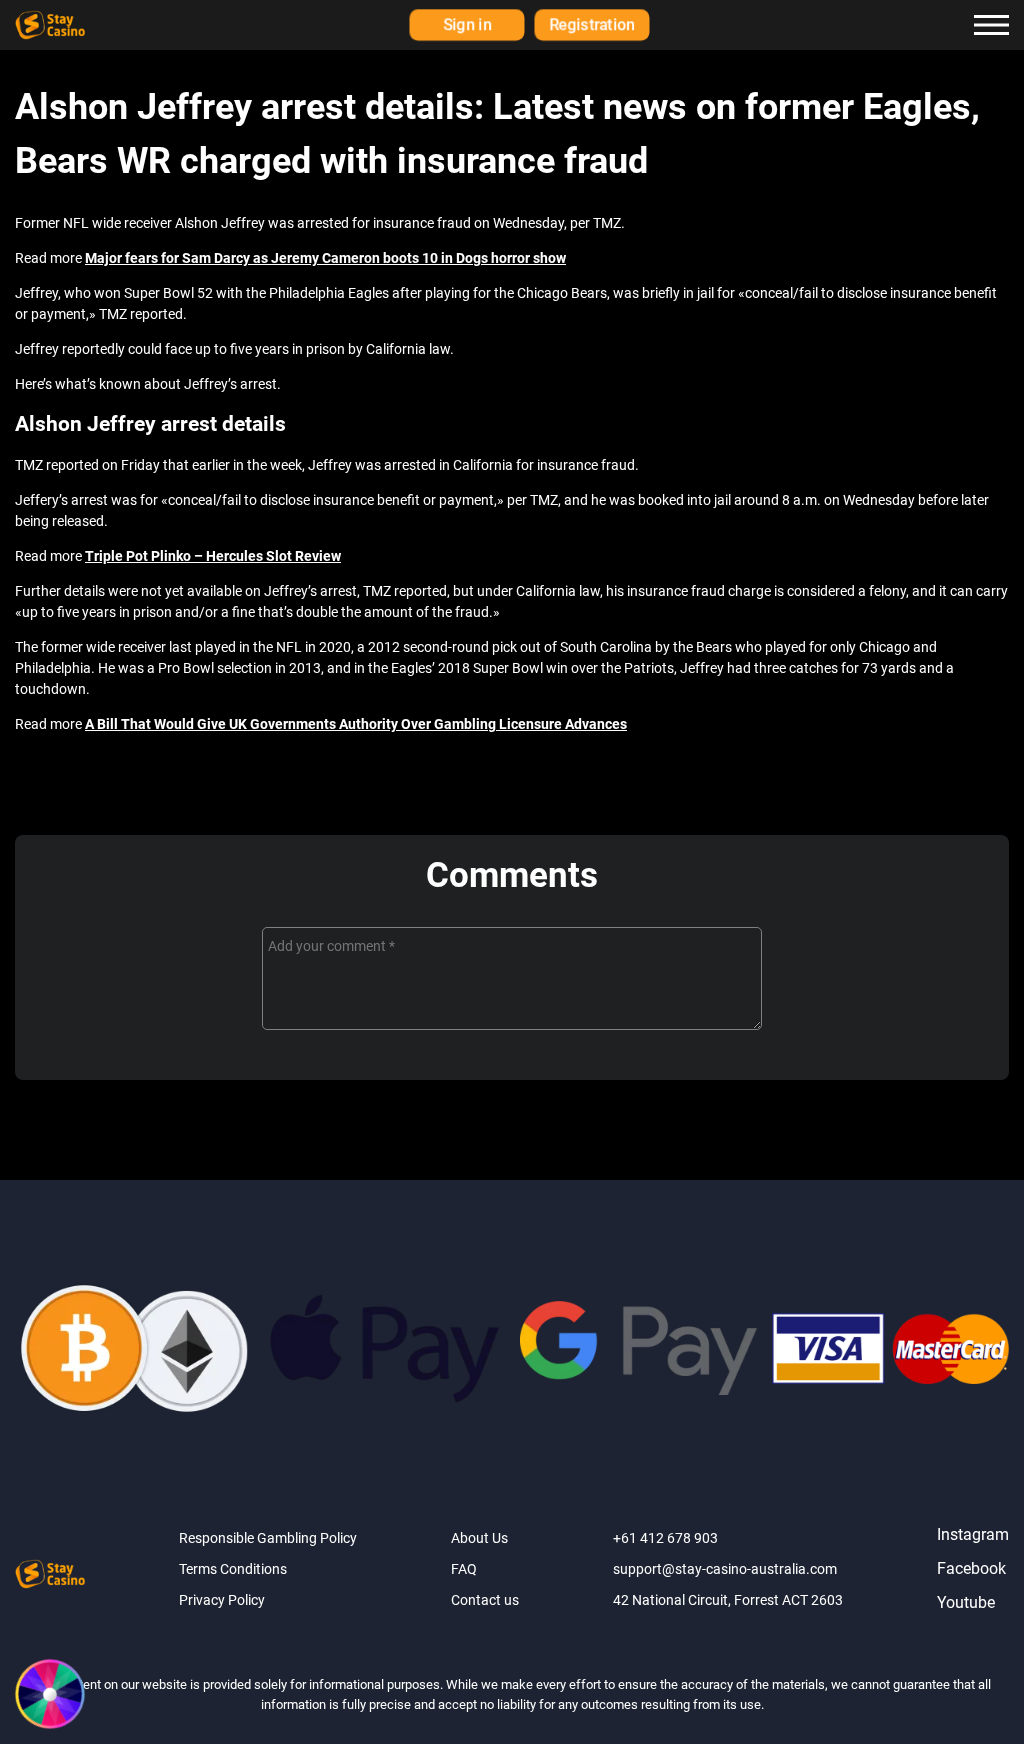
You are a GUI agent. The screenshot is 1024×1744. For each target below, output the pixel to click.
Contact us (485, 1600)
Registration (592, 25)
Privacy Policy (222, 1600)
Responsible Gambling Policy (268, 1538)
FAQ (464, 1569)
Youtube (966, 1602)
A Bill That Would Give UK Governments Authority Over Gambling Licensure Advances (356, 724)
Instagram (973, 1534)
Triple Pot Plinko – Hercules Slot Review (213, 556)
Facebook (971, 1568)
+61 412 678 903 (665, 1538)
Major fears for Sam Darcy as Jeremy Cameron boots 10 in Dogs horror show (325, 258)
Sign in (467, 25)
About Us (479, 1538)
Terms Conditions (233, 1569)
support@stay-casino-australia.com (725, 1569)
